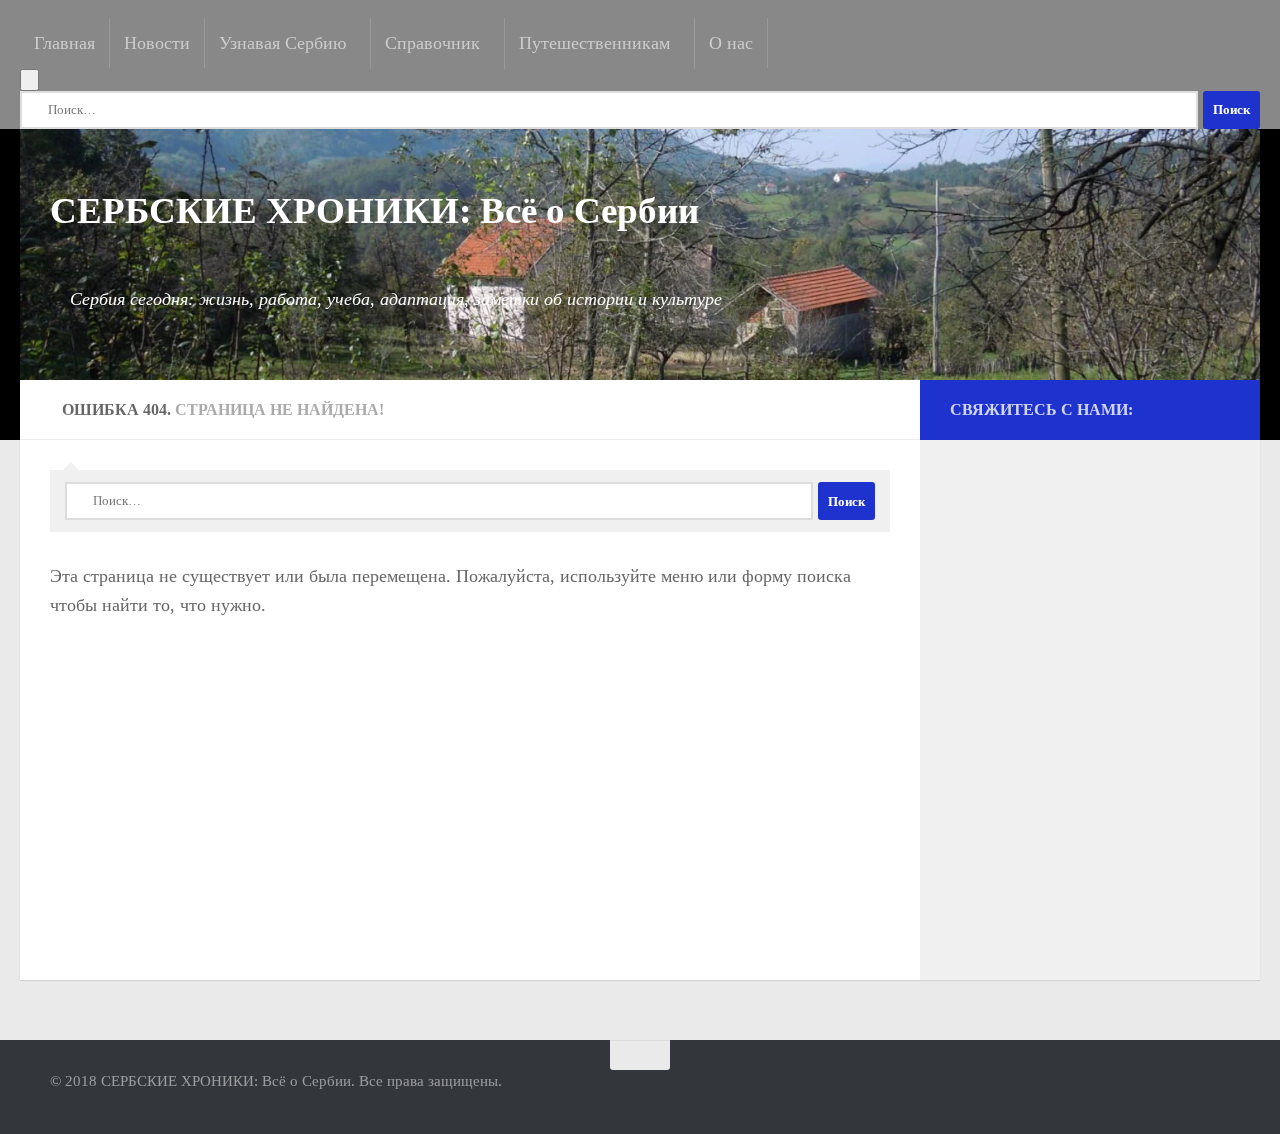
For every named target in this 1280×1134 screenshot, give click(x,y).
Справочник (432, 43)
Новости (157, 43)
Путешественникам (594, 43)
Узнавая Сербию (282, 43)
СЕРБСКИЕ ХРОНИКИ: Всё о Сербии (374, 209)
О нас (731, 43)
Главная (64, 43)
